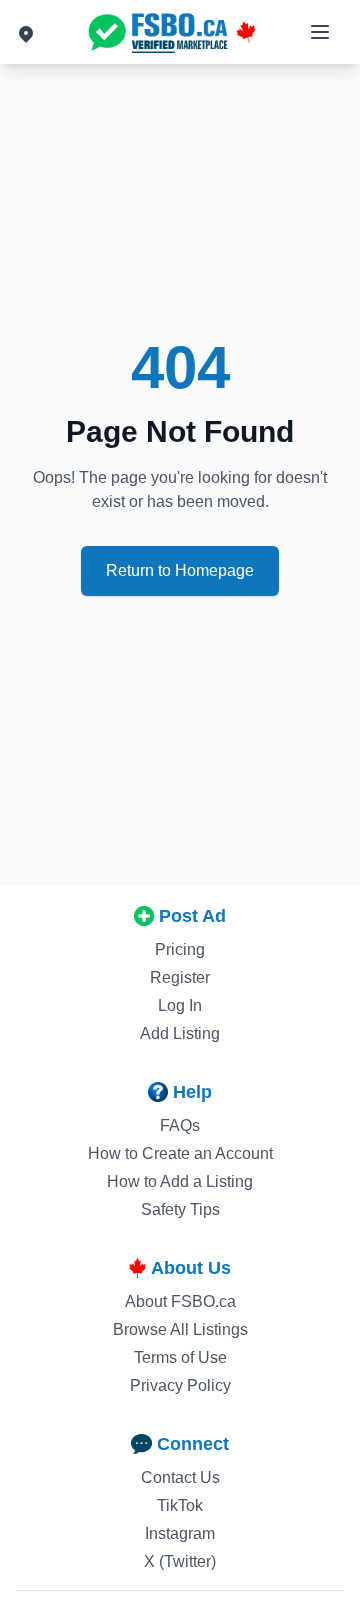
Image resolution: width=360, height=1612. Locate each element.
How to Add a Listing (180, 1181)
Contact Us (180, 1477)
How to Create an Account (180, 1153)
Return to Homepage (180, 570)
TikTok (180, 1505)
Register (180, 977)
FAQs (180, 1125)
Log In (180, 1005)
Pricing (180, 949)
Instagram (180, 1533)
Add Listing (180, 1033)
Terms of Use (180, 1357)
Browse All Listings (180, 1329)
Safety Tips (180, 1209)
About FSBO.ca (180, 1301)
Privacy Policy (180, 1385)
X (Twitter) (180, 1561)
